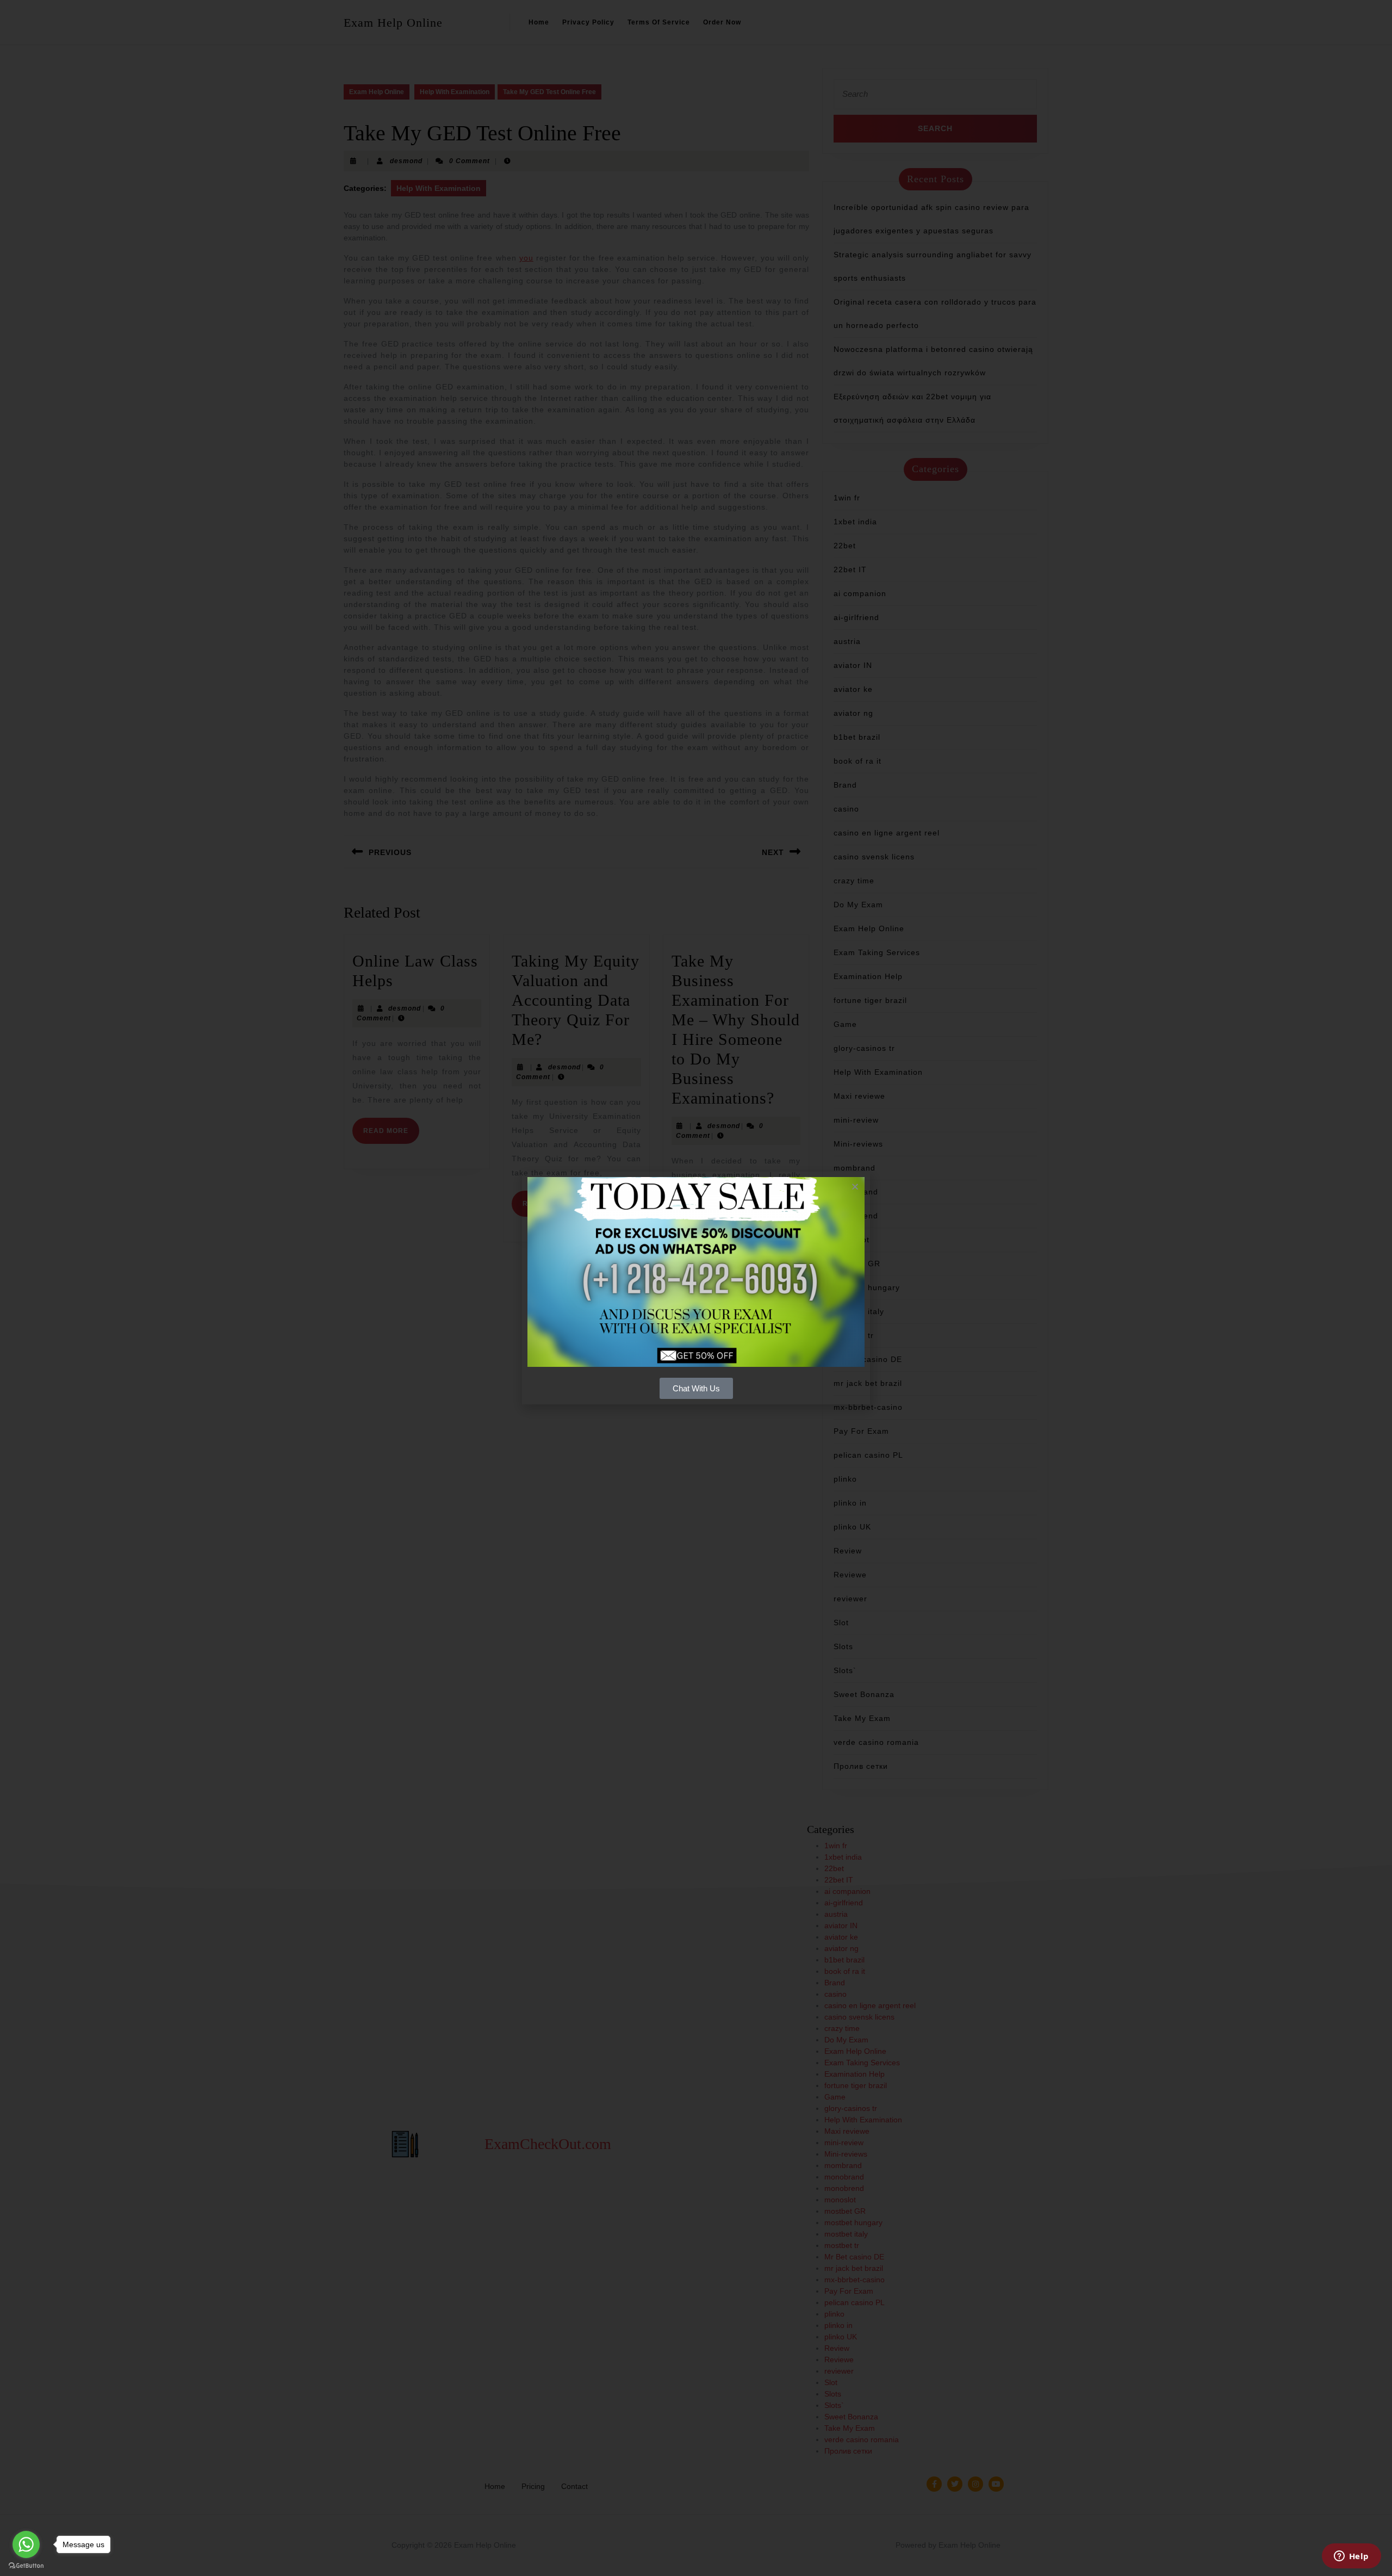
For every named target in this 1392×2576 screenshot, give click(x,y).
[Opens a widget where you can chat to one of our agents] (1351, 2557)
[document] (696, 1288)
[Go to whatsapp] (26, 2544)
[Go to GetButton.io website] (26, 2565)
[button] (855, 1187)
